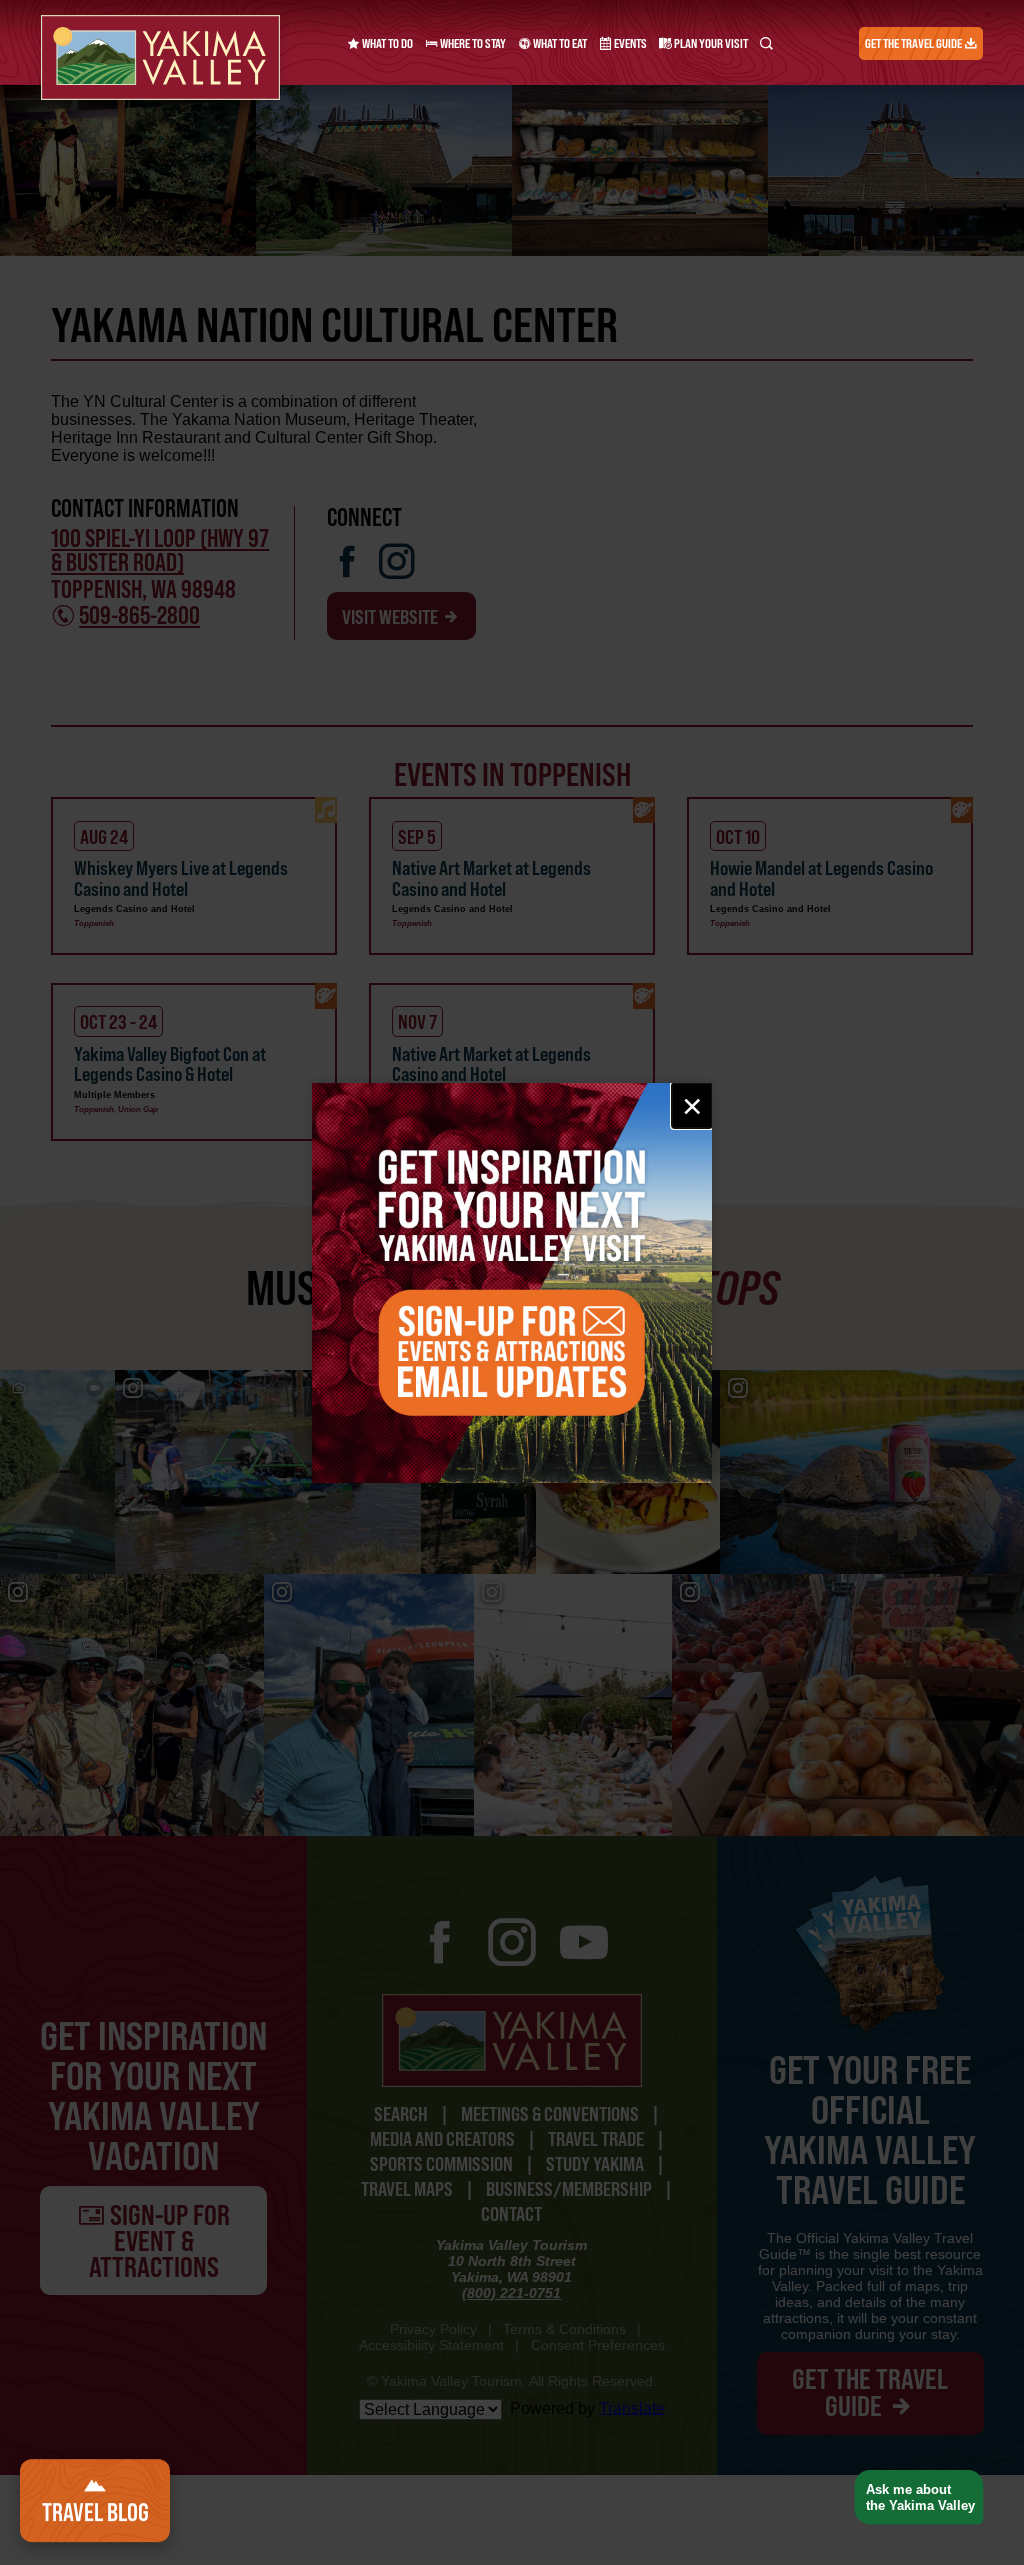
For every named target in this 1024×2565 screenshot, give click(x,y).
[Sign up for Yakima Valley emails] (512, 1283)
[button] (911, 2497)
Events (629, 43)
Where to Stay (472, 43)
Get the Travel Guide (914, 43)
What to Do (386, 43)
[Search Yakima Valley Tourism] (766, 43)
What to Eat (559, 43)
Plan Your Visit (710, 43)
